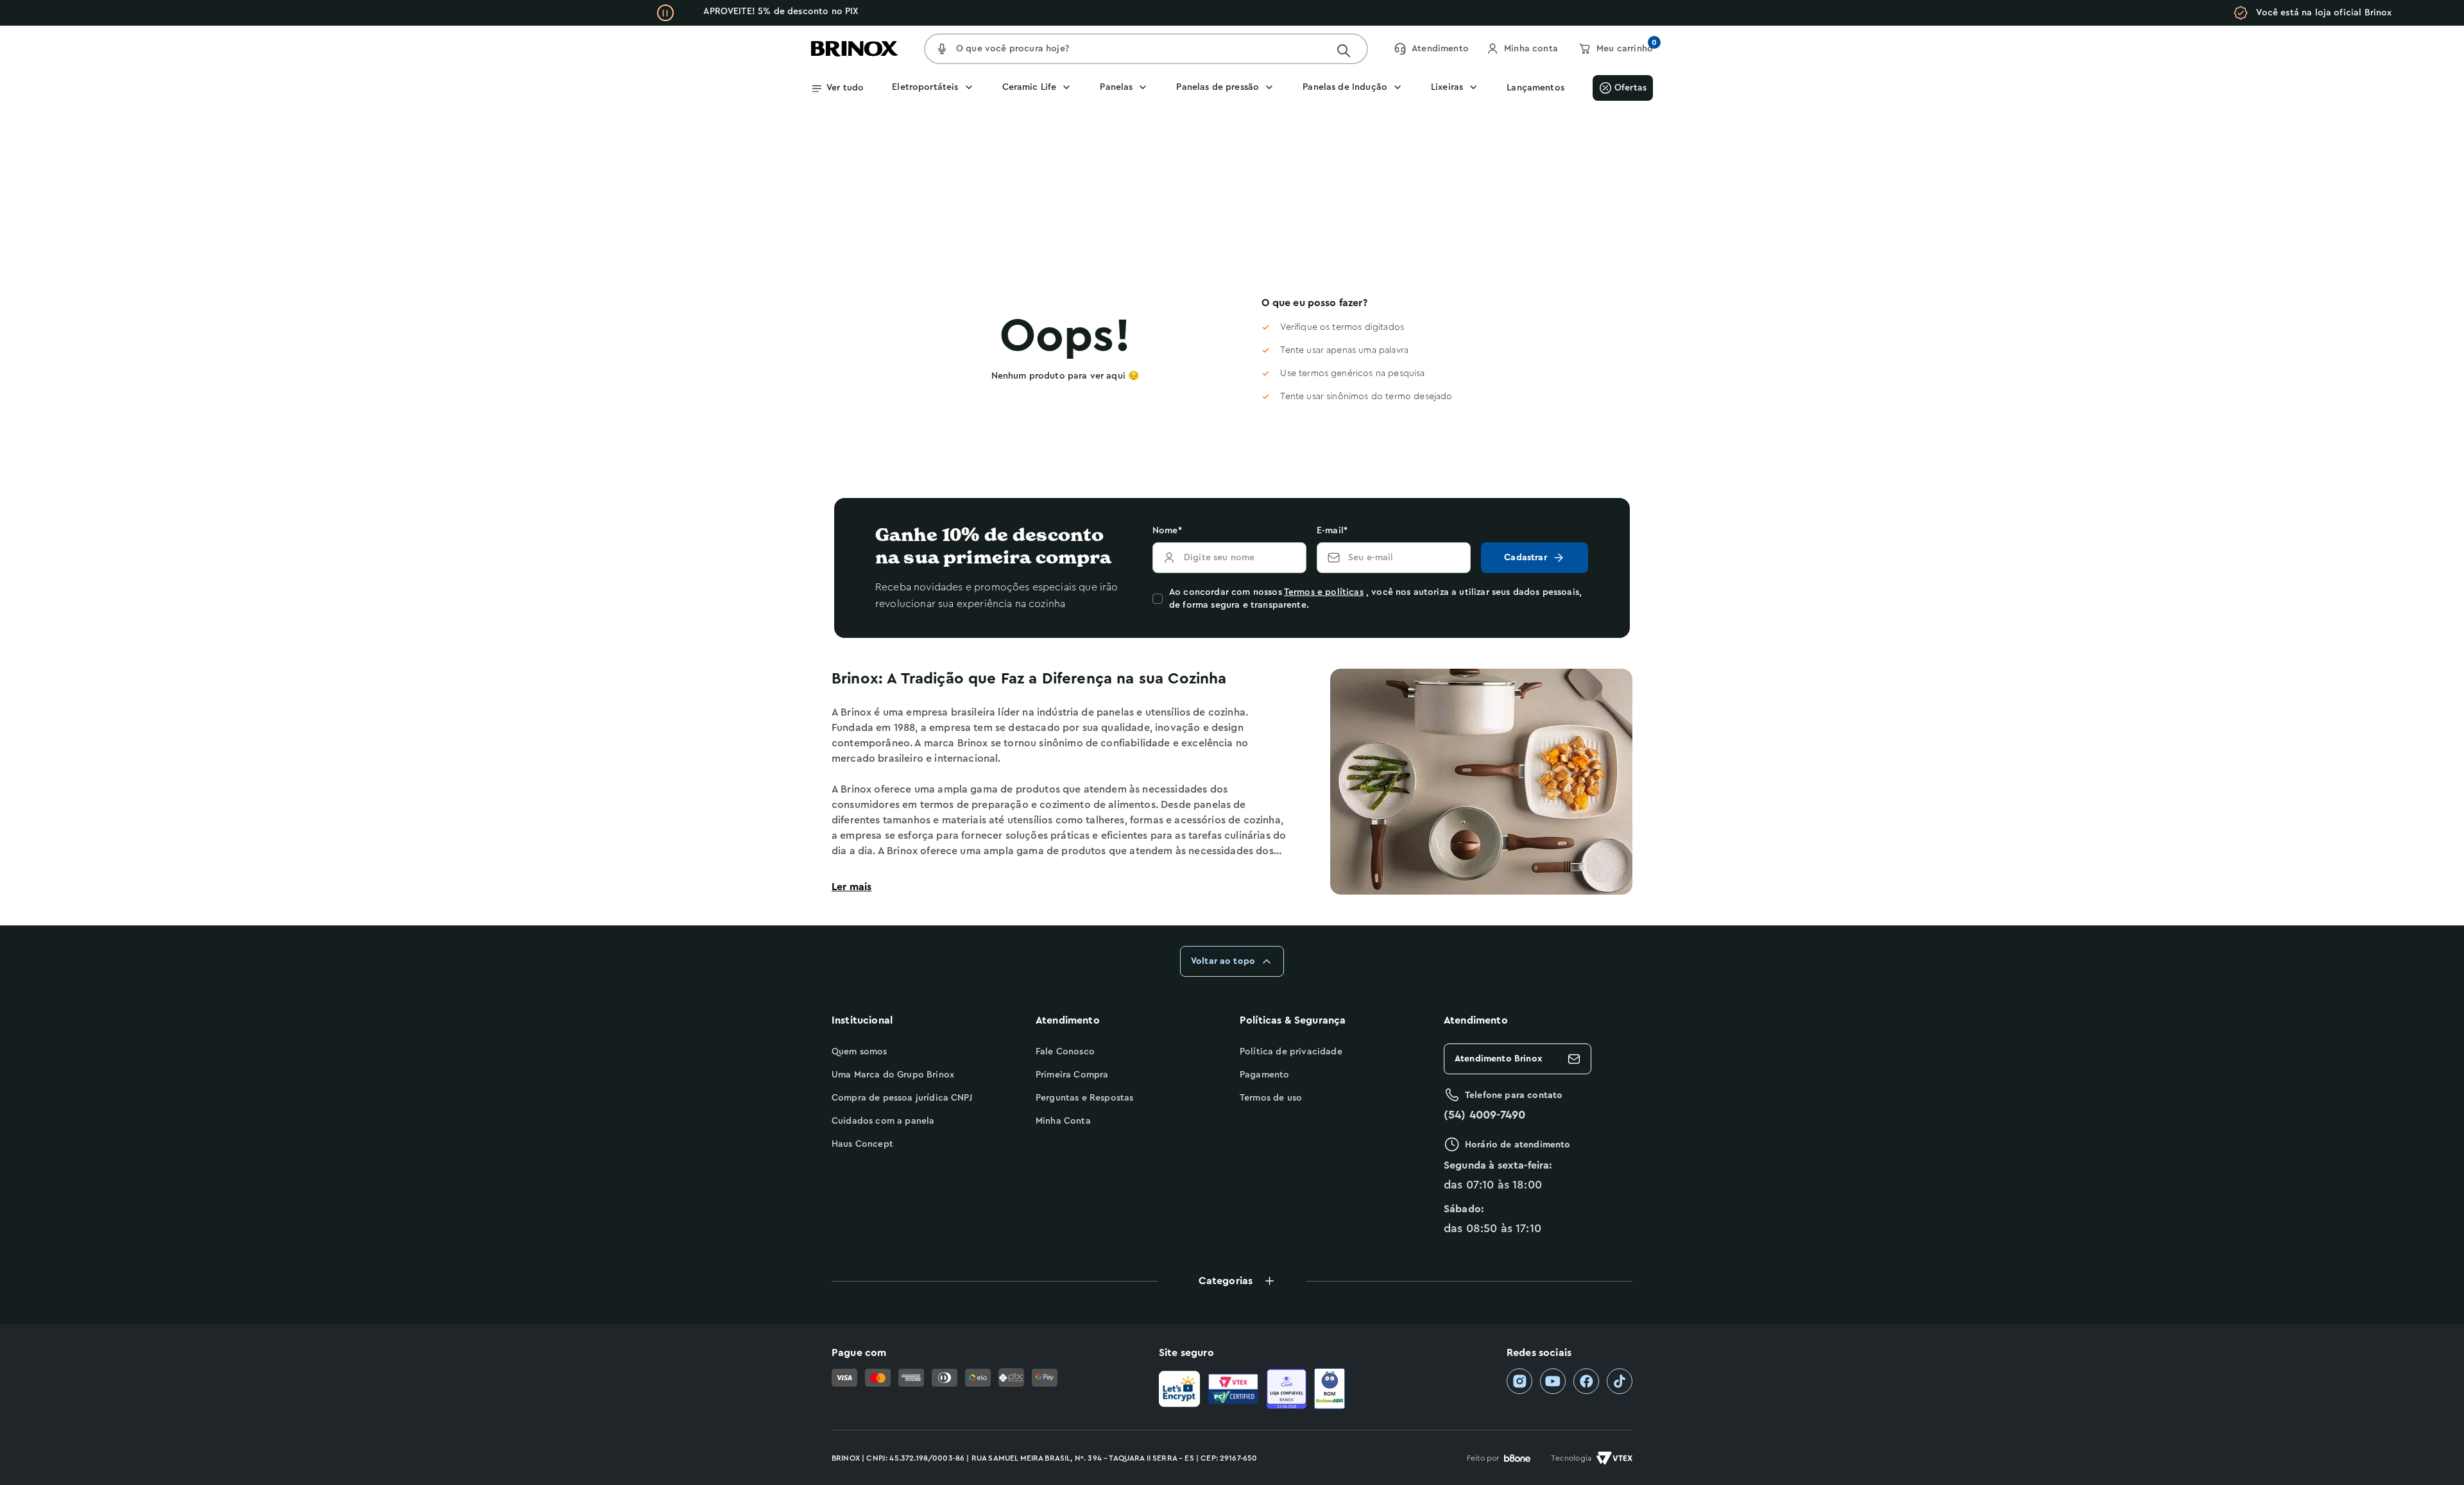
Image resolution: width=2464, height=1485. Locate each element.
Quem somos (860, 1052)
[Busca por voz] (942, 49)
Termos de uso (1271, 1098)
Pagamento (1264, 1075)
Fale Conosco (1065, 1052)
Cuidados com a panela (883, 1121)
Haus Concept (862, 1144)
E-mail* (1332, 531)
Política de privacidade (1291, 1052)
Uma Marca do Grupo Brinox (893, 1075)
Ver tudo (845, 88)
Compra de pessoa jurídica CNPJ (902, 1098)
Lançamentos (1536, 88)
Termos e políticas (1324, 592)
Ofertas (1630, 88)
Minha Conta (1063, 1121)
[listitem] (1519, 1381)
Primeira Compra (1072, 1075)
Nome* (1167, 531)
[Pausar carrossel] (665, 13)
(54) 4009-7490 (1484, 1115)
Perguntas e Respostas (1084, 1098)
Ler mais (851, 887)
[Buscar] (1344, 51)
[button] (1232, 1281)
